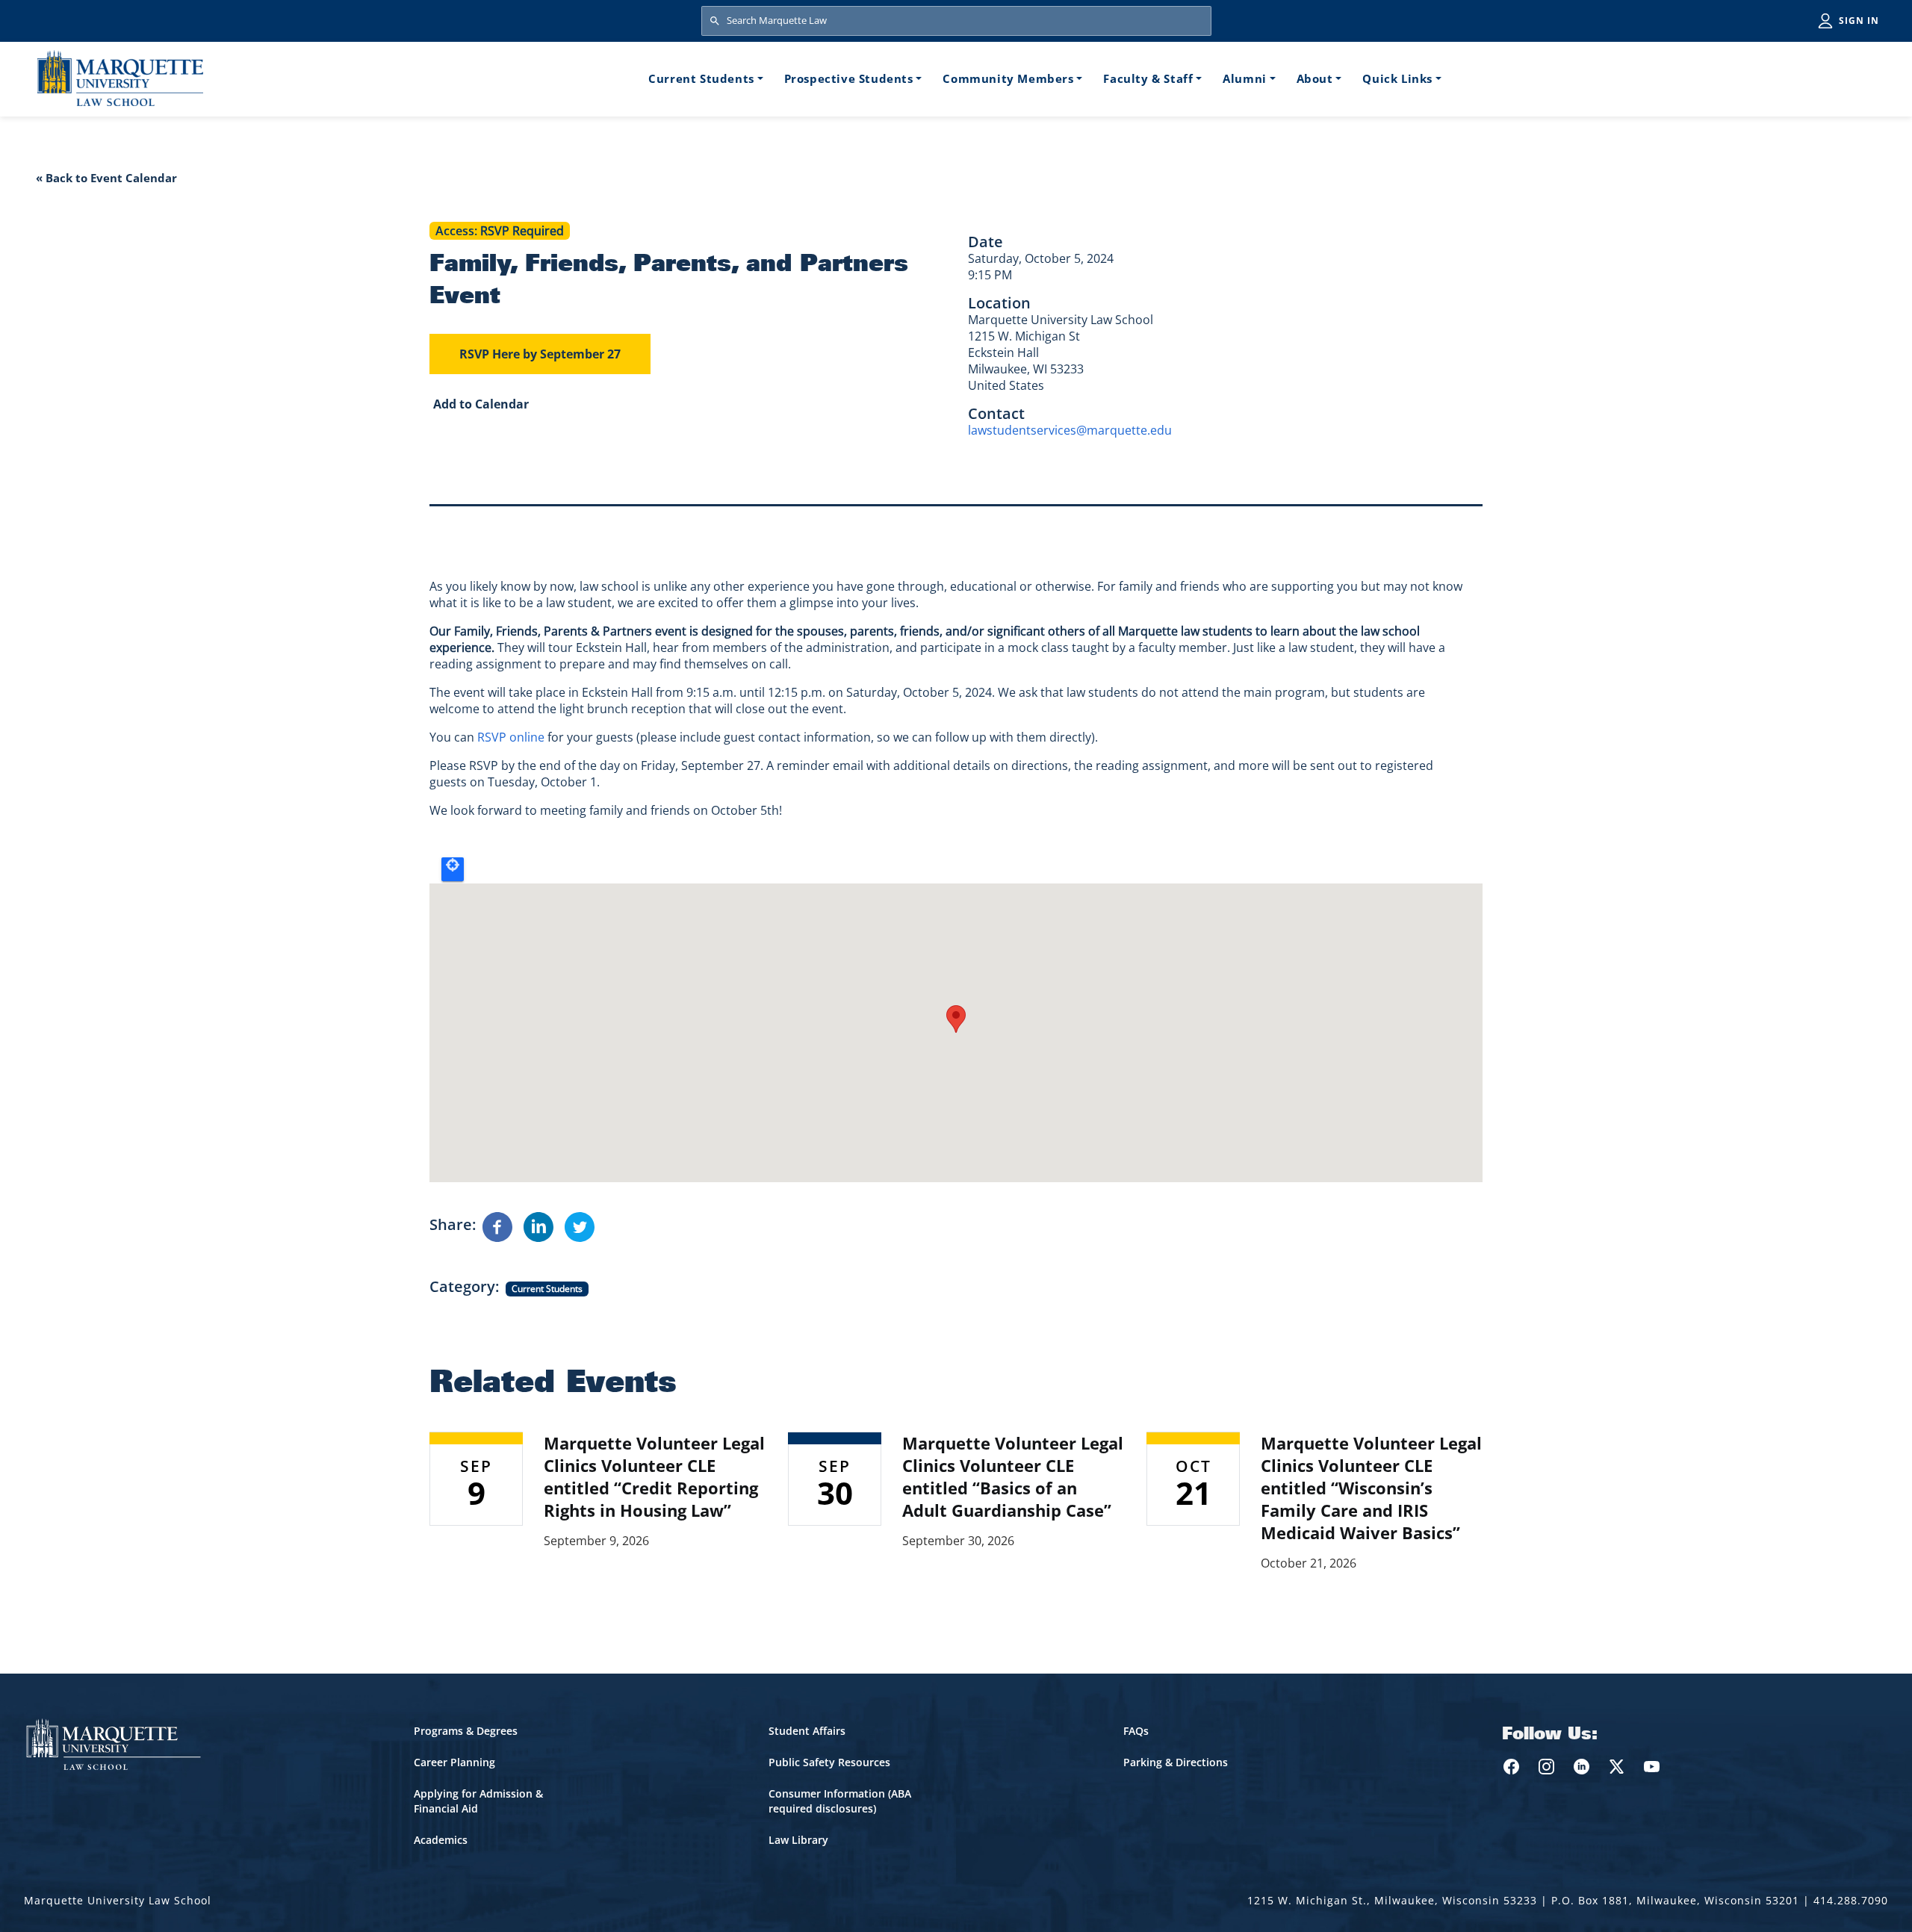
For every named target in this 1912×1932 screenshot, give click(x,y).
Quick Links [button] (1397, 78)
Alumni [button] (1245, 78)
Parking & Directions (1176, 1762)
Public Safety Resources (829, 1762)
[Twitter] (580, 1226)
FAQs (1136, 1731)
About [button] (1315, 78)
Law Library (798, 1840)
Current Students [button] (701, 78)
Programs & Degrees (466, 1731)
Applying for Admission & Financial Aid (478, 1801)
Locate (453, 869)
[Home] (120, 78)
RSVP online (511, 737)
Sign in (1859, 21)
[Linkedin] (538, 1226)
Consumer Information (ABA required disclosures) (840, 1801)
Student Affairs (807, 1731)
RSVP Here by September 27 (540, 354)
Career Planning (454, 1762)
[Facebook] (497, 1226)
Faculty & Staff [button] (1148, 78)
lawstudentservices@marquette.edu (1070, 430)
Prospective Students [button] (849, 78)
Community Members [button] (1008, 78)
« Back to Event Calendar (106, 178)
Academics (441, 1840)
